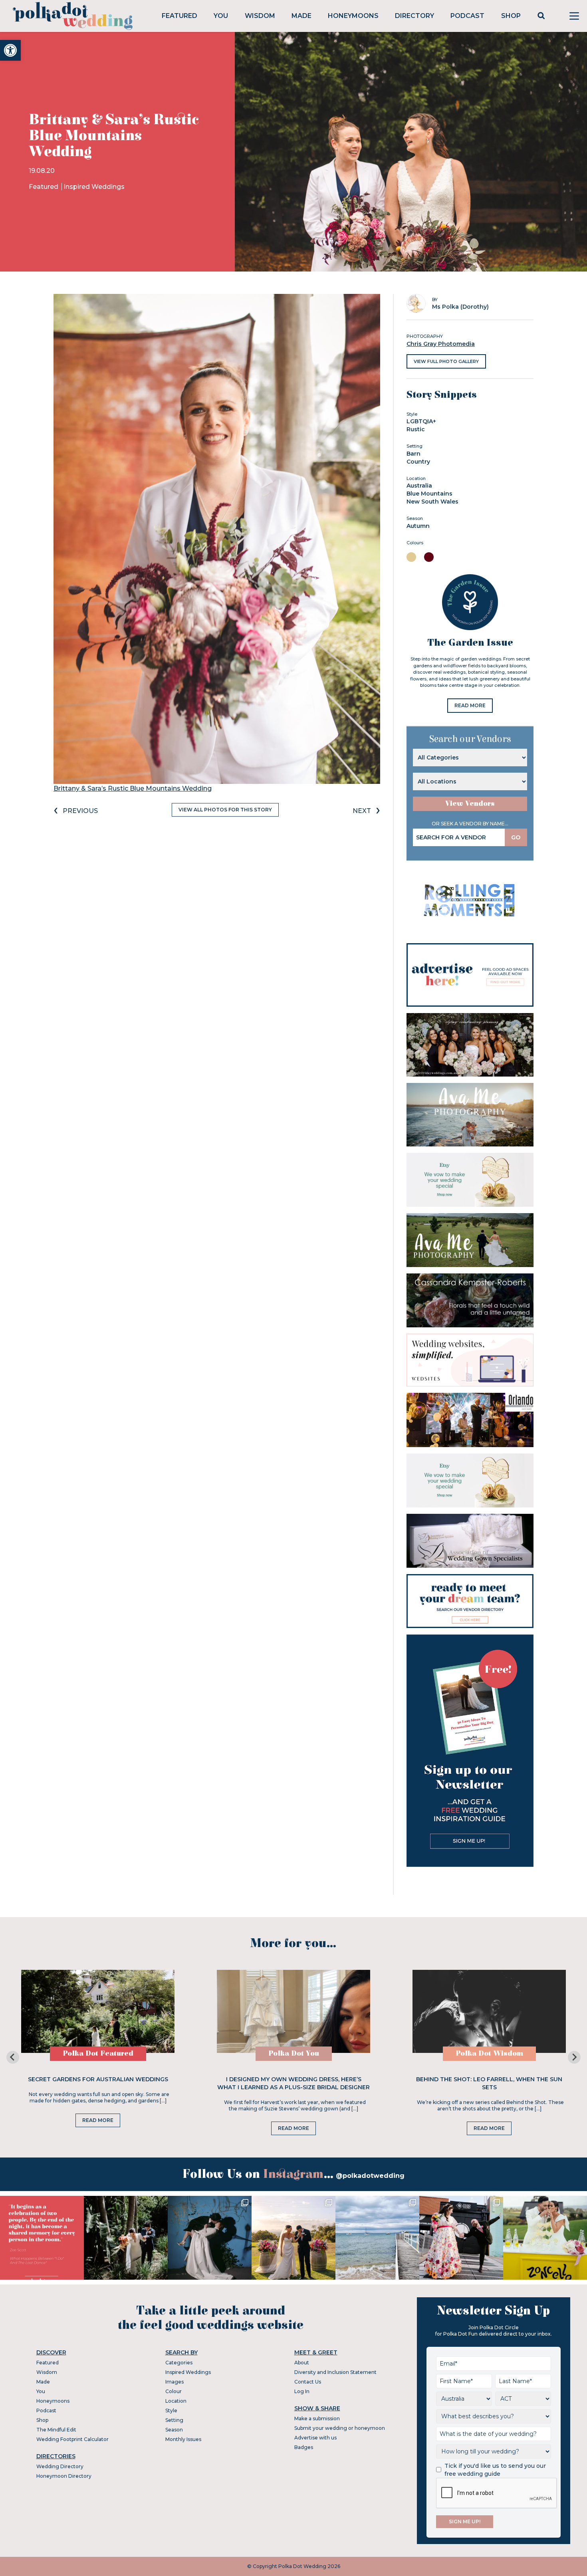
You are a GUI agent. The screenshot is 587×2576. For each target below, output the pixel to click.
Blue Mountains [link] (429, 494)
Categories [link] (179, 2363)
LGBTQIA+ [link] (421, 421)
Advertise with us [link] (315, 2438)
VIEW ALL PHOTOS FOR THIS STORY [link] (225, 810)
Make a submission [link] (317, 2418)
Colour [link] (174, 2391)
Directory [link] (414, 16)
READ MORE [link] (470, 705)
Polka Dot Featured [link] (98, 2053)
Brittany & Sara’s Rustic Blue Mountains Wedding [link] (133, 788)
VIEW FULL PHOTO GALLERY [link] (446, 361)
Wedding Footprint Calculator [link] (72, 2439)
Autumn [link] (418, 526)
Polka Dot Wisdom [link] (489, 2053)
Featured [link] (179, 16)
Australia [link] (419, 486)
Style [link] (171, 2410)
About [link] (302, 2363)
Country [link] (418, 462)
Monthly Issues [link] (183, 2439)
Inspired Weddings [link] (94, 187)
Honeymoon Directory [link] (64, 2476)
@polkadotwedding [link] (370, 2176)
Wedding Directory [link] (60, 2466)
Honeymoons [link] (353, 16)
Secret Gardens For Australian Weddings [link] (98, 2079)
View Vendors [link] (470, 804)
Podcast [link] (467, 16)
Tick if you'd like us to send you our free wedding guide (495, 2470)
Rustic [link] (416, 429)
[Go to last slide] (13, 2057)
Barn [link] (413, 454)
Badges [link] (304, 2447)
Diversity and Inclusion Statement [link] (335, 2372)
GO (516, 837)
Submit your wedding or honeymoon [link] (340, 2428)
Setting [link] (174, 2420)
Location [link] (176, 2401)
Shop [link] (511, 16)
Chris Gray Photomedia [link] (441, 344)
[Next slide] (574, 2057)
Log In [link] (302, 2391)
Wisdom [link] (260, 16)
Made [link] (301, 16)
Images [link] (175, 2382)
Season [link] (174, 2430)
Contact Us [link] (308, 2382)
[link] (10, 50)
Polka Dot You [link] (294, 2053)
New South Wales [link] (432, 502)
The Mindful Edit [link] (56, 2430)
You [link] (221, 16)
